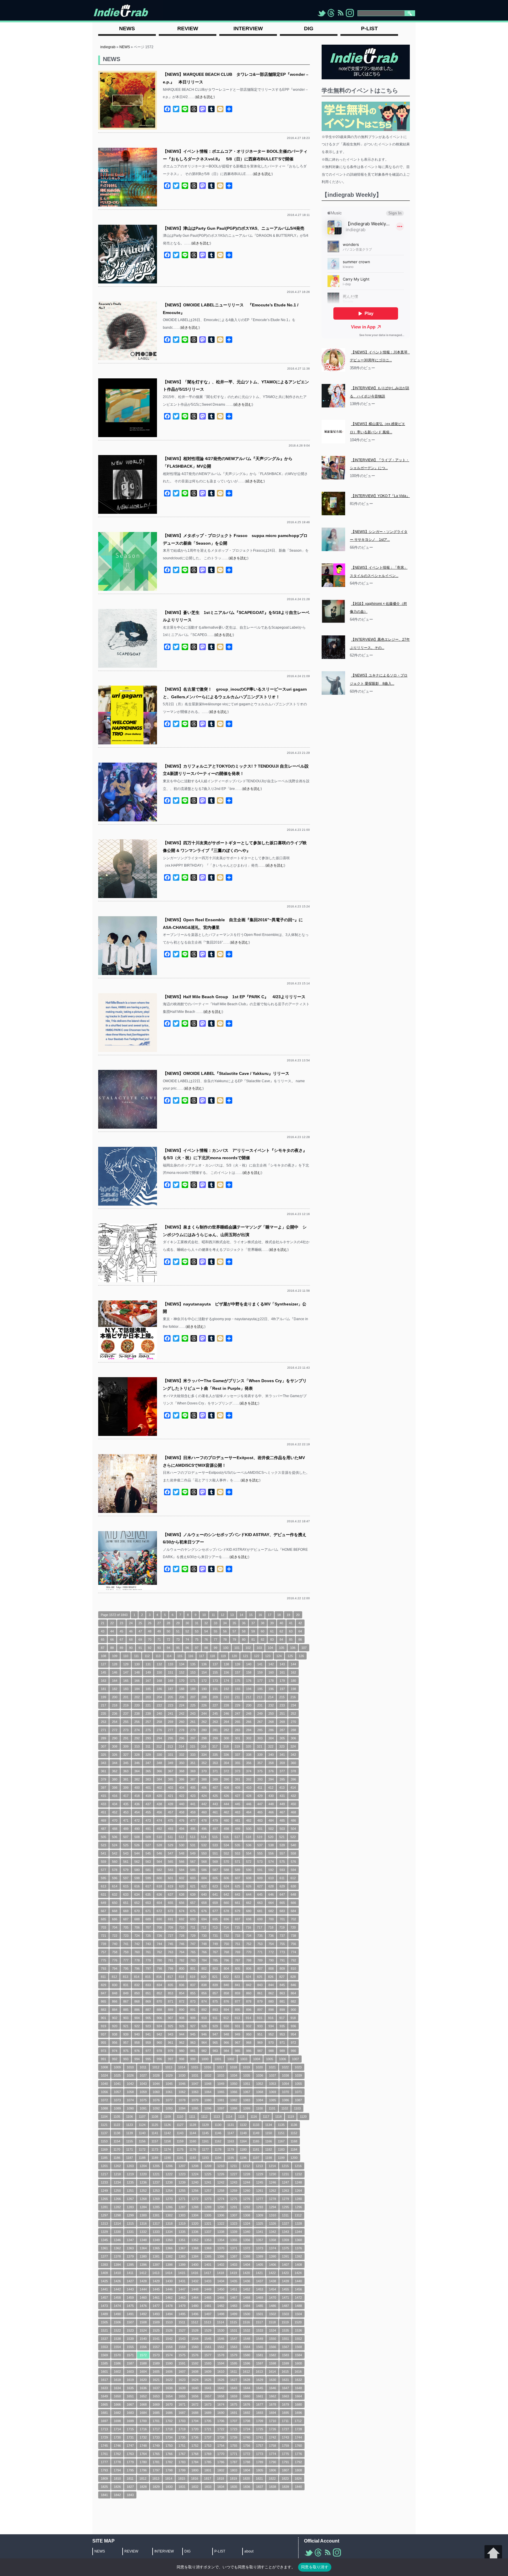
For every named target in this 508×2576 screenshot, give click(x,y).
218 (115, 1705)
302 (249, 1738)
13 (232, 1615)
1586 (117, 2363)
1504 (298, 2314)
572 (249, 1862)
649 (103, 1903)
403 (171, 1788)
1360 (298, 2240)
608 (249, 1878)
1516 (246, 2322)
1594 (221, 2363)
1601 (104, 2372)
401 (148, 1788)
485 (282, 1820)
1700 (143, 2421)
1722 (221, 2429)
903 (126, 2018)
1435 (234, 2281)
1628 (247, 2380)
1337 (208, 2232)
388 (204, 1779)
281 (215, 1730)
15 (251, 1615)
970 (271, 2043)
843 (260, 1985)
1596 (247, 2363)
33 (215, 1623)
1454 (273, 2289)
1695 (285, 2413)
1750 (169, 2446)
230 (249, 1705)
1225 (208, 2174)
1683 (130, 2413)
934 (271, 2026)
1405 (260, 2265)
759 (126, 1952)
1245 (260, 2182)
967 (238, 2043)
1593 (208, 2363)
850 (137, 1993)
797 (148, 1968)
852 (159, 1993)
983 (215, 2051)
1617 (104, 2380)
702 (293, 1919)
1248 (298, 2182)
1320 (195, 2223)
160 (271, 1672)
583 (171, 1870)
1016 (208, 2067)
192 (226, 1689)
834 (159, 1985)
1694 (273, 2413)
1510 (169, 2322)
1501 (260, 2314)
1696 (298, 2413)
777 (126, 1960)
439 (171, 1804)
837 (193, 1985)
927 (193, 2026)
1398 (169, 2265)
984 (226, 2051)
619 (171, 1886)
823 (237, 1977)
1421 (259, 2273)
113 (158, 1656)
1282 (117, 2207)
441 (193, 1804)
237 (126, 1714)
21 (103, 1623)
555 (260, 1853)
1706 (221, 2421)
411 (260, 1788)
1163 (231, 2141)
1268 (143, 2199)
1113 (217, 2117)
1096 (208, 2108)
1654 (169, 2396)
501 (260, 1829)
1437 (260, 2281)
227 (215, 1705)
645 (260, 1894)
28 (168, 1623)
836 (182, 1985)
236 (115, 1714)
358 (271, 1763)
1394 (117, 2265)
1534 (273, 2330)
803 (215, 1968)
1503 (285, 2314)
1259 (234, 2191)
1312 (298, 2215)
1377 (104, 2256)
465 (260, 1812)
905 (148, 2018)
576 (293, 1862)
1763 (130, 2454)
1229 (260, 2174)
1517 (259, 2322)
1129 (205, 2125)
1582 (273, 2355)
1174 (167, 2149)
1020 (259, 2067)
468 (293, 1812)
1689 (208, 2413)
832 (137, 1985)
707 (148, 1927)
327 (126, 1755)
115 (180, 1656)
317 (215, 1746)
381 (126, 1779)
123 (268, 1656)
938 (115, 2034)
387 (193, 1779)
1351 (182, 2240)
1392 (298, 2256)
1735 (182, 2437)
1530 (221, 2330)
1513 (208, 2322)
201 (126, 1697)
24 (131, 1623)
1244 (247, 2182)
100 (226, 1648)
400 (137, 1788)
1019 (246, 2067)
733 (238, 1936)
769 (238, 1952)
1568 (298, 2347)
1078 (182, 2100)
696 (226, 1919)
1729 (104, 2437)
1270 (169, 2199)
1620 (143, 2380)
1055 (298, 2084)
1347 (130, 2240)
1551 (285, 2339)
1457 (104, 2298)
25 (140, 1623)
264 (226, 1722)
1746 (117, 2446)
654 (159, 1903)
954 (293, 2034)
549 (193, 1853)
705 (126, 1927)
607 (238, 1878)
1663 (285, 2396)
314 (181, 1746)
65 (103, 1639)
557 (282, 1853)
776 (115, 1960)
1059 (143, 2092)
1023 (298, 2067)
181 (103, 1689)
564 (159, 1862)
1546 (221, 2339)
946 (204, 2034)
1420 (246, 2273)
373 (238, 1771)
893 (215, 2010)
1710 (273, 2421)
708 (159, 1927)
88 (112, 1648)
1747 (130, 2446)
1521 (104, 2330)
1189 (155, 2158)
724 (137, 1936)
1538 (117, 2339)
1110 (180, 2117)
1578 (221, 2355)
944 (182, 2034)
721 (103, 1936)
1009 (117, 2067)
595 (103, 1878)
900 (293, 2010)
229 (238, 1705)
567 (193, 1862)
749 (215, 1944)
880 (271, 2001)
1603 (130, 2372)
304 (271, 1738)
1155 (129, 2141)
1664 (298, 2396)
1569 (104, 2355)
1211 (234, 2166)
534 (226, 1845)
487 (103, 1829)
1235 (130, 2182)
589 (238, 1870)
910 (204, 2018)
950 (249, 2034)
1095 (195, 2108)
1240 (195, 2182)
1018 (233, 2067)
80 (244, 1639)
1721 (208, 2429)
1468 (247, 2298)
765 (193, 1952)
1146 (218, 2133)
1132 (243, 2125)
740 (115, 1944)
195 (260, 1689)
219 (126, 1705)
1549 (260, 2339)
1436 (247, 2281)
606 (226, 1878)
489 (126, 1829)
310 (137, 1746)
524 (115, 1845)
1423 (285, 2273)
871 (171, 2001)
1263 (285, 2191)
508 (137, 1837)
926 (182, 2026)
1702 (169, 2421)
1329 (104, 2232)
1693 (260, 2413)
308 (115, 1746)
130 (137, 1664)
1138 (117, 2133)
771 (260, 1952)
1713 (104, 2429)
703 (103, 1927)
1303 (182, 2215)
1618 (117, 2380)
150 (159, 1672)
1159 (180, 2141)
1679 (285, 2404)
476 (182, 1820)
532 (204, 1845)
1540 (143, 2339)
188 (182, 1689)
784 (204, 1960)
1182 (269, 2149)
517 (237, 1837)
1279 (285, 2199)
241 (171, 1714)
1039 (298, 2075)
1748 (143, 2446)
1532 (247, 2330)
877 (238, 2001)
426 (226, 1796)
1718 (169, 2429)
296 (182, 1738)
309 (126, 1746)
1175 (180, 2149)
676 (204, 1911)
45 (121, 1631)
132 (159, 1664)
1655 (182, 2396)
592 (271, 1870)
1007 (295, 2059)
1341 (260, 2232)
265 (238, 1722)
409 (238, 1788)
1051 (247, 2084)
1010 (130, 2067)
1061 (169, 2092)
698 (249, 1919)
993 (126, 2059)
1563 (234, 2347)
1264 (298, 2191)
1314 (117, 2223)
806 (249, 1968)
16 (260, 1615)
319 (237, 1746)
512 (181, 1837)
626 (249, 1886)
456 (159, 1812)
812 (114, 1977)
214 (271, 1697)
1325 (260, 2223)
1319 (182, 2223)
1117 (266, 2117)
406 (204, 1788)
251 (282, 1714)
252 (293, 1714)
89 (121, 1648)
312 (159, 1746)
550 (204, 1853)
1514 (220, 2322)
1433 (208, 2281)
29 (178, 1623)
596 (115, 1878)
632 (115, 1894)
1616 (298, 2372)
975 (126, 2051)
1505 (104, 2322)
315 (193, 1746)
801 (193, 1968)
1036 (260, 2075)
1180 (243, 2149)
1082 (234, 2100)
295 (171, 1738)
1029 (169, 2075)
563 (148, 1862)
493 (171, 1829)
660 (226, 1903)
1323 (234, 2223)
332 (182, 1755)
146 (115, 1672)
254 (115, 1722)
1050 (234, 2084)
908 (182, 2018)
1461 (156, 2298)
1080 (208, 2100)
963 (193, 2043)
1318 (169, 2223)
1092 (156, 2108)
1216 (298, 2166)
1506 (117, 2322)
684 (293, 1911)
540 (293, 1845)
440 (182, 1804)
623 (215, 1886)
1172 (142, 2149)
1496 (195, 2314)
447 (260, 1804)
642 (226, 1894)
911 (215, 2018)
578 (115, 1870)
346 (137, 1763)
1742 (273, 2437)
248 (249, 1714)
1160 (193, 2141)
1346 (117, 2240)
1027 (143, 2075)
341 (282, 1755)
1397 (156, 2265)
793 (103, 1968)
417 (126, 1796)
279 (193, 1730)
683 (282, 1911)
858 (226, 1993)
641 (215, 1894)
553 (238, 1853)
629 (282, 1886)
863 (282, 1993)
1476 (143, 2306)
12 (223, 1615)
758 (115, 1952)
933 (260, 2026)
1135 (281, 2125)
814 (137, 1977)
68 (131, 1639)
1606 (169, 2372)
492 (159, 1829)
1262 (273, 2191)
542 (115, 1853)
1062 (182, 2092)
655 (171, 1903)
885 (126, 2010)
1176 (193, 2149)
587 (215, 1870)
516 (226, 1837)
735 (260, 1936)
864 (293, 1993)
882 (293, 2001)
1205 (156, 2166)
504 (293, 1829)
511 (170, 1837)
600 (159, 1878)
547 (171, 1853)
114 (169, 1656)
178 (271, 1681)
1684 (143, 2413)
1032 (208, 2075)
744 (159, 1944)
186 (159, 1689)
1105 (117, 2117)
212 (248, 1697)
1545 (208, 2339)
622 (204, 1886)
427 (238, 1796)
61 (272, 1631)
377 (282, 1771)
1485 (260, 2306)
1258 (221, 2191)
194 (249, 1689)
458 (182, 1812)
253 (103, 1722)
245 (215, 1714)
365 (148, 1771)
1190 (167, 2158)
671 (148, 1911)
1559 (182, 2347)
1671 (182, 2404)
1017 (220, 2067)
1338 (221, 2232)
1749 (156, 2446)
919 (103, 2026)
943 (171, 2034)
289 (103, 1738)
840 (226, 1985)
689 (148, 1919)
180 (293, 1681)
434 (115, 1804)
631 (103, 1894)
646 (271, 1894)
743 (148, 1944)
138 (226, 1664)
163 (103, 1681)
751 (238, 1944)
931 (238, 2026)
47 (140, 1631)
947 (215, 2034)
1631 (285, 2380)
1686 (169, 2413)
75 (197, 1639)
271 (103, 1730)
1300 (143, 2215)
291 (126, 1738)
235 (103, 1714)
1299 (130, 2215)
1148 (243, 2133)
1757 (260, 2446)
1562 (221, 2347)
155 (215, 1672)
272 (115, 1730)
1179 (231, 2149)
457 (171, 1812)
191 (215, 1689)
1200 (294, 2158)
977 (148, 2051)
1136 (294, 2125)
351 (193, 1763)
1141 (155, 2133)
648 (293, 1894)
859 (238, 1993)
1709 (260, 2421)
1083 (247, 2100)
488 (115, 1829)
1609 (208, 2372)
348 (159, 1763)
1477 (156, 2306)
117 (202, 1656)
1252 (143, 2191)
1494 (169, 2314)
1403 (234, 2265)
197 (282, 1689)
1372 (247, 2248)
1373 (260, 2248)
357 (260, 1763)
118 (212, 1656)
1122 (117, 2125)
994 (137, 2059)
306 (293, 1738)
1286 (169, 2207)
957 (126, 2043)
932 (249, 2026)
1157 (155, 2141)
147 (126, 1672)
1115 (241, 2117)
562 (137, 1862)
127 (103, 1664)
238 (137, 1714)
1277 (260, 2199)
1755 (234, 2446)
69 (140, 1639)
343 (103, 1763)
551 (215, 1853)
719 (282, 1927)
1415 (182, 2273)
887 (148, 2010)
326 (115, 1755)
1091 (143, 2108)
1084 (260, 2100)
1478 (169, 2306)
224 (182, 1705)
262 (204, 1722)
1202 (117, 2166)
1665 (104, 2404)
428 (249, 1796)
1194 (218, 2158)
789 (260, 1960)
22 (112, 1623)
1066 (234, 2092)
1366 (169, 2248)
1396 (143, 2265)
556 (271, 1853)
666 (293, 1903)
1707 (234, 2421)
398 (115, 1788)
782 (182, 1960)
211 (237, 1697)
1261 (260, 2191)
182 (115, 1689)
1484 (247, 2306)
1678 (273, 2404)
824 (248, 1977)
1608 (195, 2372)
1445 (156, 2289)
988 (271, 2051)
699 (260, 1919)
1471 (285, 2298)
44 (112, 1631)
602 (182, 1878)
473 (148, 1820)
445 (238, 1804)
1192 (193, 2158)
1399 (182, 2265)
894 (226, 2010)
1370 (221, 2248)
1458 (117, 2298)
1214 (272, 2166)
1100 (259, 2108)
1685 (156, 2413)
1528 (195, 2330)
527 (148, 1845)
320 (248, 1746)
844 (271, 1985)
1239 (182, 2182)
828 (293, 1977)
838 (204, 1985)
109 (115, 1656)
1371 (234, 2248)
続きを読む (205, 97)
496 (204, 1829)
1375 (285, 2248)
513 (193, 1837)
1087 (298, 2100)
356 (249, 1763)
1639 (182, 2388)
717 (260, 1927)
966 (226, 2043)
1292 (247, 2207)
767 (215, 1952)
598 (137, 1878)
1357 (260, 2240)
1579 (234, 2355)
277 (171, 1730)
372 (226, 1771)
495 (193, 1829)
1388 (247, 2256)
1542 (169, 2339)
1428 (143, 2281)
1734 (169, 2437)
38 (263, 1623)
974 (115, 2051)
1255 (182, 2191)
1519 (285, 2322)
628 (271, 1886)
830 (115, 1985)
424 (204, 1796)
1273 (208, 2199)
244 (204, 1714)
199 (103, 1697)
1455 (285, 2289)
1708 (247, 2421)
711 (193, 1927)
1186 (117, 2158)
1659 (234, 2396)
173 (215, 1681)
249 (260, 1714)
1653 (156, 2396)
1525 (156, 2330)
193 (238, 1689)
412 (271, 1788)
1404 (247, 2265)
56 (225, 1631)
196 (271, 1689)
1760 (298, 2446)
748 (204, 1944)
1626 (221, 2380)
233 (282, 1705)
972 (293, 2043)
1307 (234, 2215)
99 (215, 1648)
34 (225, 1623)
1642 (221, 2388)
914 (248, 2018)
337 (238, 1755)
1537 (104, 2339)
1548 (247, 2339)
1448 (195, 2289)
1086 (285, 2100)
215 (282, 1697)
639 (193, 1894)
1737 (208, 2437)
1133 (256, 2125)
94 (168, 1648)
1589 (156, 2363)
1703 (182, 2421)
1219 (130, 2174)
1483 (234, 2306)
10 (204, 1615)
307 (103, 1746)
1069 (273, 2092)
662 (249, 1903)
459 (193, 1812)
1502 (273, 2314)
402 (159, 1788)
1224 (195, 2174)
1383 (182, 2256)
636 (159, 1894)
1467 (234, 2298)
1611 (234, 2372)
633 (126, 1894)
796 (137, 1968)
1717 (156, 2429)
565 (171, 1862)
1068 (260, 2092)
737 (282, 1936)
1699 (130, 2421)
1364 (143, 2248)
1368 (195, 2248)
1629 (260, 2380)
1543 (182, 2339)
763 (171, 1952)
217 (103, 1705)
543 (126, 1853)
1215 (285, 2166)
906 (159, 2018)
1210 (221, 2166)
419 (148, 1796)
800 (182, 1968)
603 (193, 1878)
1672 (195, 2404)
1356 (247, 2240)
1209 (208, 2166)
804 (226, 1968)
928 (204, 2026)
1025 (117, 2075)
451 (103, 1812)
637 (171, 1894)
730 (204, 1936)
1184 (294, 2149)
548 (182, 1853)
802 (204, 1968)
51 (178, 1631)
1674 (221, 2404)
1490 (117, 2314)
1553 (104, 2347)
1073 (117, 2100)
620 (182, 1886)
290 (115, 1738)
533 (215, 1845)
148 (137, 1672)
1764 (143, 2454)
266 (249, 1722)
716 (248, 1927)
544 (137, 1853)
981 (193, 2051)
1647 (285, 2388)
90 (131, 1648)
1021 (272, 2067)
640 (204, 1894)
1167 (281, 2141)
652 (137, 1903)
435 (126, 1804)
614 (115, 1886)
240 (159, 1714)
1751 (182, 2446)
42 (300, 1623)
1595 (234, 2363)
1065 (221, 2092)
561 (126, 1862)
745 (171, 1944)
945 (193, 2034)
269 (282, 1722)
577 (103, 1870)
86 (300, 1639)
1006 (283, 2059)
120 (234, 1656)
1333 (156, 2232)
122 (257, 1656)
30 (187, 1623)
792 (293, 1960)
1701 (156, 2421)
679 (238, 1911)
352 (204, 1763)
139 (238, 1664)
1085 (273, 2100)
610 (271, 1878)
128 (115, 1664)
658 (204, 1903)
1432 (195, 2281)
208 (204, 1697)
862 (271, 1993)
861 (260, 1993)
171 (193, 1681)
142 (271, 1664)
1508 (143, 2322)
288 (293, 1730)
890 (182, 2010)
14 (241, 1615)
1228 (247, 2174)
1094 (182, 2108)
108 (103, 1656)
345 (126, 1763)
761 (148, 1952)
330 (159, 1755)
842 (249, 1985)
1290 (221, 2207)
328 (137, 1755)
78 (225, 1639)
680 (249, 1911)
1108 (155, 2117)
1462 (169, 2298)
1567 (285, 2347)
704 (115, 1927)
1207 (182, 2166)
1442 (117, 2289)
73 (178, 1639)
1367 (182, 2248)
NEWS (125, 47)
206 (182, 1697)
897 (260, 2010)
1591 (182, 2363)
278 (182, 1730)
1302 (169, 2215)
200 (115, 1697)
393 (260, 1779)
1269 (156, 2199)
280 (204, 1730)
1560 (195, 2347)
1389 (260, 2256)
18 (279, 1615)
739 (103, 1944)
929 (215, 2026)
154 (204, 1672)
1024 (104, 2075)
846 (293, 1985)
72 (168, 1639)
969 (260, 2043)
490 (137, 1829)
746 (182, 1944)
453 (126, 1812)
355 (238, 1763)
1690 (221, 2413)
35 (234, 1623)
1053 (273, 2084)
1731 (130, 2437)
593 (282, 1870)
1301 (156, 2215)
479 (215, 1820)
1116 (254, 2117)
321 (260, 1746)
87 (103, 1648)
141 (260, 1664)
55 (215, 1631)
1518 (272, 2322)
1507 (130, 2322)
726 (159, 1936)
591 (260, 1870)
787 (238, 1960)
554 (249, 1853)
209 (215, 1697)
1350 (169, 2240)
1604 (143, 2372)
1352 (195, 2240)
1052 (260, 2084)
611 (282, 1878)
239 (148, 1714)
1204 (143, 2166)
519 (260, 1837)
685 (103, 1919)
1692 (247, 2413)
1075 (143, 2100)
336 (226, 1755)
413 (282, 1788)
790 (271, 1960)
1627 (234, 2380)
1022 (285, 2067)
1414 (169, 2273)
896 (249, 2010)
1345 (104, 2240)
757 (103, 1952)
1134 (269, 2125)
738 (293, 1936)
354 (226, 1763)
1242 (221, 2182)
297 (193, 1738)
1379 (130, 2256)
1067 (247, 2092)
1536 (298, 2330)
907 (171, 2018)
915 (260, 2018)
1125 (155, 2125)
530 (182, 1845)
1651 (130, 2396)
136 (204, 1664)
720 (293, 1927)
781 (171, 1960)
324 (293, 1746)
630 (293, 1886)
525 (126, 1845)
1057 (117, 2092)
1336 (195, 2232)
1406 (273, 2265)
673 (171, 1911)
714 (226, 1927)
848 (115, 1993)
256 (137, 1722)
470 (115, 1820)
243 (193, 1714)
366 (159, 1771)
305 (282, 1738)
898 (271, 2010)
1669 (156, 2404)
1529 (208, 2330)
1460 (143, 2298)
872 (182, 2001)
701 (282, 1919)
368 (182, 1771)
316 (204, 1746)
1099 (247, 2108)
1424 (298, 2273)
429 (260, 1796)
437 (148, 1804)
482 (249, 1820)
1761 (104, 2454)
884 (115, 2010)
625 (238, 1886)
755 (282, 1944)
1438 (273, 2281)
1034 (234, 2075)
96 (187, 1648)
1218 (117, 2174)
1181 (256, 2149)
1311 (285, 2215)
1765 (156, 2454)
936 (293, 2026)
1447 (182, 2289)
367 (171, 1771)
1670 (169, 2404)
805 (238, 1968)
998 (182, 2059)
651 (126, 1903)
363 (126, 1771)
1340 (247, 2232)
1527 (182, 2330)
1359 (285, 2240)
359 (282, 1763)
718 (271, 1927)
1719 (182, 2429)
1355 (234, 2240)
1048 (208, 2084)
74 (187, 1639)
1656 (195, 2396)
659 (215, 1903)
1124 (142, 2125)
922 (137, 2026)
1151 (281, 2133)
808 (271, 1968)
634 (137, 1894)
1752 (195, 2446)
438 (159, 1804)
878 (249, 2001)
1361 (104, 2248)
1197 (256, 2158)
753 (260, 1944)
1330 (117, 2232)
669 (126, 1911)
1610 (221, 2372)
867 (126, 2001)
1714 (117, 2429)
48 (150, 1631)
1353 (208, 2240)
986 (249, 2051)
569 (215, 1862)
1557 (156, 2347)
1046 (182, 2084)
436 (137, 1804)
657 (193, 1903)
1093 (169, 2108)
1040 (104, 2084)
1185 (104, 2158)
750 (226, 1944)
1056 (104, 2092)
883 (103, 2010)
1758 (273, 2446)
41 (291, 1623)
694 (204, 1919)
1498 (221, 2314)
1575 (182, 2355)
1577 (208, 2355)
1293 (260, 2207)
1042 (130, 2084)
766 (204, 1952)
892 (204, 2010)
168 (159, 1681)
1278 (273, 2199)
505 (103, 1837)
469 (103, 1820)
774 (293, 1952)
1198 (269, 2158)
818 (181, 1977)
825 (260, 1977)
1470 (273, 2298)
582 (159, 1870)
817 (170, 1977)
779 (148, 1960)
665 (282, 1903)
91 (140, 1648)
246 (226, 1714)
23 (121, 1623)
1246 (273, 2182)
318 (226, 1746)
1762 (117, 2454)
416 (115, 1796)
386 (182, 1779)
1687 (182, 2413)
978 (159, 2051)
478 (204, 1820)
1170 (117, 2149)
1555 (130, 2347)
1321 (208, 2223)
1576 (195, 2355)
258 (159, 1722)
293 (148, 1738)
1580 (247, 2355)
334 (204, 1755)
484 (271, 1820)
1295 (285, 2207)
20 (298, 1615)
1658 (221, 2396)
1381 (156, 2256)
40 (281, 1623)
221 (148, 1705)
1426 (117, 2281)
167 (148, 1681)
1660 (247, 2396)
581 (148, 1870)
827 (282, 1977)
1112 (204, 2117)
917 (282, 2018)
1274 (221, 2199)
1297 (104, 2215)
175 (238, 1681)
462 (226, 1812)
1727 (285, 2429)
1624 (195, 2380)
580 (137, 1870)
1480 (195, 2306)
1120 (303, 2117)
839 (215, 1985)
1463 (182, 2298)
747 (193, 1944)
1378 (117, 2256)
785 (215, 1960)
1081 (221, 2100)
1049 (221, 2084)
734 (249, 1936)
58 (244, 1631)
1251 (130, 2191)
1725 (260, 2429)
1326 (273, 2223)
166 (137, 1681)
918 (293, 2018)
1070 (285, 2092)
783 (193, 1960)
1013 (169, 2067)
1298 (117, 2215)
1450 (221, 2289)
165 (126, 1681)
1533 (260, 2330)
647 (282, 1894)
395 (282, 1779)
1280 (298, 2199)
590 (249, 1870)
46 (131, 1631)
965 (215, 2043)
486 (293, 1820)
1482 (221, 2306)
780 (159, 1960)
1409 (104, 2273)
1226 (221, 2174)
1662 (273, 2396)
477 (193, 1820)
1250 (117, 2191)
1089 (117, 2108)
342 (293, 1755)
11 (213, 1615)
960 (159, 2043)
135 (193, 1664)
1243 (234, 2182)
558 (293, 1853)
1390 (273, 2256)
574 (271, 1862)
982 (204, 2051)
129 (126, 1664)
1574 (169, 2355)
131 (148, 1664)
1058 (130, 2092)
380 (115, 1779)
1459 (130, 2298)
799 (171, 1968)
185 (148, 1689)
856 (204, 1993)
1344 (298, 2232)
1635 (130, 2388)
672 (159, 1911)
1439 (285, 2281)
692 (182, 1919)
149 (148, 1672)
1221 (156, 2174)
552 (226, 1853)
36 (244, 1623)
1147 (231, 2133)
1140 (142, 2133)
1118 (278, 2117)
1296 (298, 2207)
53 (197, 1631)
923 (148, 2026)
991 (103, 2059)
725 (148, 1936)
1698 (117, 2421)
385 (171, 1779)
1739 (234, 2437)
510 (159, 1837)
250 (271, 1714)
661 (238, 1903)
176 (249, 1681)
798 (159, 1968)
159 (260, 1672)
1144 (193, 2133)
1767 (182, 2454)
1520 (298, 2322)
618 (159, 1886)
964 (204, 2043)
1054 (285, 2084)
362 (115, 1771)
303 (260, 1738)
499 (238, 1829)
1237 (156, 2182)
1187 (129, 2158)
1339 (234, 2232)
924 (159, 2026)
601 (171, 1878)
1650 (117, 2396)
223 (171, 1705)
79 (234, 1639)
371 (215, 1771)
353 (215, 1763)
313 (170, 1746)
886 (137, 2010)
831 (126, 1985)
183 (126, 1689)
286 (271, 1730)
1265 (104, 2199)
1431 (182, 2281)
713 (215, 1927)
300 (226, 1738)
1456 (298, 2289)
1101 (272, 2108)
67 (121, 1639)
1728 (298, 2429)
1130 (218, 2125)
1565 (260, 2347)
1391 (285, 2256)
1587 (130, 2363)
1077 (169, 2100)
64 (300, 1631)
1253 (156, 2191)
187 (171, 1689)
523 (103, 1845)
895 (238, 2010)
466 (271, 1812)
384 (159, 1779)
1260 (247, 2191)
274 (137, 1730)
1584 (298, 2355)
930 (226, 2026)
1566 (273, 2347)
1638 (169, 2388)
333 (193, 1755)
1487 (285, 2306)
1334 (169, 2232)
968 (249, 2043)
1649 (104, 2396)
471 (126, 1820)
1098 (234, 2108)
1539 (130, 2339)
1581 (260, 2355)
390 (226, 1779)
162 (293, 1672)
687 (126, 1919)
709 (171, 1927)
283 (238, 1730)
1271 (182, 2199)
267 (260, 1722)
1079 (195, 2100)
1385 (208, 2256)
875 (215, 2001)
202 (137, 1697)
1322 (221, 2223)
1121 (104, 2125)
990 (293, 2051)
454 (137, 1812)
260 (182, 1722)
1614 (272, 2372)
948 (226, 2034)
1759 (285, 2446)
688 (137, 1919)
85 (291, 1639)
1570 (117, 2355)
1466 (221, 2298)
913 (237, 2018)
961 (171, 2043)
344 (115, 1763)
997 (171, 2059)
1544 (195, 2339)
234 (293, 1705)
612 (293, 1878)
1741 (260, 2437)
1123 (129, 2125)
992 (115, 2059)
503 (282, 1829)
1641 (208, 2388)
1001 (218, 2059)
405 (193, 1788)
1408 (298, 2265)
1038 (285, 2075)
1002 (231, 2059)
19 (288, 1615)
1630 (273, 2380)
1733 (156, 2437)
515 (215, 1837)
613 (103, 1886)
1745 (104, 2446)
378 (293, 1771)
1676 (247, 2404)
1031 (195, 2075)
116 (191, 1656)
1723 (234, 2429)
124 (279, 1656)
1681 (104, 2413)
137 (215, 1664)
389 (215, 1779)
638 (182, 1894)
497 (215, 1829)
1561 (208, 2347)
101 (237, 1648)
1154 (117, 2141)
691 (171, 1919)
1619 (130, 2380)
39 (272, 1623)
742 (137, 1944)
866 (115, 2001)
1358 (273, 2240)
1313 (104, 2223)
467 (282, 1812)
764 (182, 1952)
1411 (130, 2273)
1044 (156, 2084)
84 (281, 1639)
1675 (234, 2404)
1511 (182, 2322)
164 (115, 1681)
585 (193, 1870)
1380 (143, 2256)
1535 (285, 2330)
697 (238, 1919)
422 (182, 1796)
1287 (182, 2207)
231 (260, 1705)
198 (293, 1689)
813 (126, 1977)
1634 (117, 2388)
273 (126, 1730)
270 (293, 1722)
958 (137, 2043)
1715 (130, 2429)
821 (215, 1977)
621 (193, 1886)
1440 (298, 2281)
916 (271, 2018)
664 (271, 1903)
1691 (234, 2413)
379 (103, 1779)
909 (193, 2018)
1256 (195, 2191)
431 (282, 1796)
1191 (180, 2158)
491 (148, 1829)
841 (238, 1985)
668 (115, 1911)
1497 (208, 2314)
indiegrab (108, 47)
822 (226, 1977)
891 (193, 2010)
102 (248, 1648)
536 (249, 1845)
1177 (205, 2149)
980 (182, 2051)
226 (204, 1705)
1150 (269, 2133)
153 (193, 1672)
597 (126, 1878)
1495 (182, 2314)
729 (193, 1936)
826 (271, 1977)
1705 (208, 2421)
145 (103, 1672)
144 (293, 1664)
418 (137, 1796)
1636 (143, 2388)
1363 (130, 2248)
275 (148, 1730)
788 (249, 1960)
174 (226, 1681)
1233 (104, 2182)
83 (272, 1639)
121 (245, 1656)
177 (260, 1681)
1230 (273, 2174)
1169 (104, 2149)
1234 (117, 2182)
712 (204, 1927)
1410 (117, 2273)
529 (171, 1845)
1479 (182, 2306)
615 (126, 1886)
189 (193, 1689)
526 (137, 1845)
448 (271, 1804)
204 (159, 1697)
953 (282, 2034)
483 (260, 1820)
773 (282, 1952)
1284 (143, 2207)
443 (215, 1804)
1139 (129, 2133)
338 (249, 1755)
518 (248, 1837)
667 (103, 1911)
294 (159, 1738)
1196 (243, 2158)
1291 (234, 2207)
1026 (130, 2075)
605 (215, 1878)
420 (159, 1796)
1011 (143, 2067)
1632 (298, 2380)
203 (148, 1697)
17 (270, 1615)
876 (226, 2001)
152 (182, 1672)
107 (304, 1648)
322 (271, 1746)
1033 (221, 2075)
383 (148, 1779)
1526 (169, 2330)
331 (171, 1755)
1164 (243, 2141)
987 (260, 2051)
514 (204, 1837)
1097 (221, 2108)
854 (182, 1993)
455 (148, 1812)
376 (271, 1771)
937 (103, 2034)
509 (148, 1837)
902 (115, 2018)
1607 (182, 2372)
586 (204, 1870)
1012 (156, 2067)
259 (171, 1722)
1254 (169, 2191)
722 (115, 1936)
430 (271, 1796)
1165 (256, 2141)
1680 (298, 2404)
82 (263, 1639)
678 (226, 1911)
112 (147, 1656)
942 (159, 2034)
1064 (208, 2092)
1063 (195, 2092)
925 (171, 2026)
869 (148, 2001)
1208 (195, 2166)
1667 (130, 2404)
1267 (130, 2199)
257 (148, 1722)
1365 (156, 2248)
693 (193, 1919)
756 (293, 1944)
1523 (130, 2330)
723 (126, 1936)
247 (238, 1714)
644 (249, 1894)
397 (103, 1788)
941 (148, 2034)
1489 (104, 2314)
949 (238, 2034)
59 (253, 1631)
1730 (117, 2437)
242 (182, 1714)
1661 (260, 2396)
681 (260, 1911)
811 (103, 1977)
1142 (167, 2133)
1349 (156, 2240)
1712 (298, 2421)
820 (204, 1977)
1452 (247, 2289)
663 (260, 1903)
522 (293, 1837)
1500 (247, 2314)
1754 (221, 2446)
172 (204, 1681)
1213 (259, 2166)
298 (204, 1738)
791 (282, 1960)
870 (159, 2001)
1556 (143, 2347)
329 (148, 1755)
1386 (221, 2256)
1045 (169, 2084)
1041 (117, 2084)
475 (171, 1820)
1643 (234, 2388)
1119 (291, 2117)
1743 (285, 2437)
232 (271, 1705)
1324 (247, 2223)
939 (126, 2034)
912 (226, 2018)
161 (282, 1672)
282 (226, 1730)
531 (193, 1845)
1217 (104, 2174)
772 (271, 1952)
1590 (169, 2363)
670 (137, 1911)
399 (126, 1788)
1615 (285, 2372)
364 (137, 1771)
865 (103, 2001)
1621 (156, 2380)
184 (137, 1689)
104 (270, 1648)
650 (115, 1903)
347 (148, 1763)
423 (193, 1796)
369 (193, 1771)
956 (115, 2043)
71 (159, 1639)
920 (115, 2026)
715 (237, 1927)
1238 (169, 2182)
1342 (273, 2232)
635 (148, 1894)
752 (249, 1944)
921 (126, 2026)
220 (137, 1705)
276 (159, 1730)
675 (193, 1911)
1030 (182, 2075)
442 (204, 1804)
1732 (143, 2437)
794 (115, 1968)
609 (260, 1878)
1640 (195, 2388)
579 (126, 1870)
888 (159, 2010)
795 (126, 1968)
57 (234, 1631)
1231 (285, 2174)
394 (271, 1779)
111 (136, 1656)
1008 (104, 2067)
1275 (234, 2199)
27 (159, 1623)
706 (137, 1927)
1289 (208, 2207)
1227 (234, 2174)
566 (182, 1862)
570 (226, 1862)
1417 (208, 2273)
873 (193, 2001)
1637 (156, 2388)
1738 (221, 2437)
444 (226, 1804)
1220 (143, 2174)
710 (182, 1927)
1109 (167, 2117)
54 (206, 1631)
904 (137, 2018)
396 (293, 1779)
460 (204, 1812)
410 (249, 1788)
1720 (195, 2429)
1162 (218, 2141)
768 (226, 1952)
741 (126, 1944)
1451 (234, 2289)
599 (148, 1878)
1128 (193, 2125)
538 (271, 1845)
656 (182, 1903)
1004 (257, 2059)
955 (103, 2043)
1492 (143, 2314)
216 (293, 1697)
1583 (285, 2355)
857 (215, 1993)
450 (293, 1804)
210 (226, 1697)
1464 (195, 2298)
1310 (273, 2215)
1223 (182, 2174)
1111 (192, 2117)
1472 (298, 2298)
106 (293, 1648)
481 (238, 1820)
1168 (294, 2141)
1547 (234, 2339)
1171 (129, 2149)
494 (182, 1829)
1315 (130, 2223)
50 (168, 1631)
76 (206, 1639)
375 (260, 1771)
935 (282, 2026)
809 (282, 1968)
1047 (195, 2084)
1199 (281, 2158)
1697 (104, 2421)
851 (148, 1993)
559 (103, 1862)
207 (193, 1697)
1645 (260, 2388)
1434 (221, 2281)
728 (182, 1936)
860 (249, 1993)
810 (293, 1968)
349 (171, 1763)
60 (263, 1631)
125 (290, 1656)
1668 (143, 2404)
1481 (208, 2306)
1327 (285, 2223)
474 (159, 1820)
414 (293, 1788)
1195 (231, 2158)
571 (238, 1862)
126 (301, 1656)
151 (171, 1672)
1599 (285, 2363)
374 (249, 1771)
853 (171, 1993)
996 (159, 2059)
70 (150, 1639)
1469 (260, 2298)
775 (103, 1960)
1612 (246, 2372)
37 (253, 1623)
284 (249, 1730)
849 (126, 1993)
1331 (130, 2232)
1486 (273, 2306)
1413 (156, 2273)
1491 (130, 2314)
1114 (229, 2117)
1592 (195, 2363)
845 (282, 1985)
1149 (256, 2133)
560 (115, 1862)
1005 (270, 2059)
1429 (156, 2281)
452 (115, 1812)
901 (103, 2018)
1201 (104, 2166)
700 (271, 1919)
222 (159, 1705)
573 (260, 1862)
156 (226, 1672)
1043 (143, 2084)
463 (238, 1812)
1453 (260, 2289)
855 (193, 1993)
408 (226, 1788)
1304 (195, 2215)
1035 (247, 2075)
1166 (269, 2141)
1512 (195, 2322)
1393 (104, 2265)
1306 (221, 2215)
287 (282, 1730)
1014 (182, 2067)
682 (271, 1911)
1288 (195, 2207)
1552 (298, 2339)
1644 (247, 2388)
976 (137, 2051)
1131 (231, 2125)
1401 (208, 2265)
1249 (104, 2191)
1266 (117, 2199)
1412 (143, 2273)
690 (159, 1919)
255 (126, 1722)
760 (137, 1952)
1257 (208, 2191)
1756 (247, 2446)
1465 (208, 2298)
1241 (208, 2182)
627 (260, 1886)
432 (293, 1796)
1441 (104, 2289)
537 (260, 1845)
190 (204, 1689)
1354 (221, 2240)
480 (226, 1820)
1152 (294, 2133)
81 (253, 1639)
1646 (273, 2388)
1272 (195, 2199)
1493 (156, 2314)
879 (260, 2001)
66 (112, 1639)
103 (259, 1648)
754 (271, 1944)
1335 (182, 2232)
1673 (208, 2404)
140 (249, 1664)
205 (171, 1697)
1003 (244, 2059)
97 (197, 1648)
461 (215, 1812)
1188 (142, 2158)
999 (193, 2059)
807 (260, 1968)
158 (249, 1672)
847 (103, 1993)
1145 (205, 2133)
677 (215, 1911)
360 (293, 1763)
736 (271, 1936)
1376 (298, 2248)
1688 (195, 2413)
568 (204, 1862)
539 (282, 1845)
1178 (218, 2149)
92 (150, 1648)
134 (182, 1664)
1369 (208, 2248)
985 (238, 2051)
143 (282, 1664)
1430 (169, 2281)
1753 (208, 2446)
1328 (298, 2223)
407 (215, 1788)
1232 (298, 2174)
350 (182, 1763)
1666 (117, 2404)
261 (193, 1722)
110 (126, 1656)
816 (159, 1977)
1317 (156, 2223)
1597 (260, 2363)
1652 (143, 2396)
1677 (260, 2404)
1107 (142, 2117)
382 (137, 1779)
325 (103, 1755)
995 (148, 2059)
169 (171, 1681)
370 (204, 1771)
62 (281, 1631)
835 (171, 1985)
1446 (169, 2289)
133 (171, 1664)
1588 (143, 2363)
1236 (143, 2182)
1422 (272, 2273)
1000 (205, 2059)
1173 (155, 2149)
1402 (221, 2265)
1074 (130, 2100)
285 (260, 1730)
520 (271, 1837)
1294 (273, 2207)
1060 (156, 2092)
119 (223, 1656)
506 (115, 1837)
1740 (247, 2437)
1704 (195, 2421)
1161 (205, 2141)
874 (204, 2001)
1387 (234, 2256)
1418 (220, 2273)
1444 (143, 2289)
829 (103, 1985)
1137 (104, 2133)
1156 (142, 2141)
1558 (169, 2347)
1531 (234, 2330)
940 (137, 2034)
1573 (156, 2355)
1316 (143, 2223)
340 (271, 1755)
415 (103, 1796)
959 (148, 2043)
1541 (156, 2339)
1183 (281, 2149)
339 (260, 1755)
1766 (169, 2454)
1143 (180, 2133)
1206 (169, 2166)
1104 (104, 2117)
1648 (298, 2388)
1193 (205, 2158)
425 (215, 1796)
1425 (104, 2281)
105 (282, 1648)
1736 (195, 2437)
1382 (169, 2256)
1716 (143, 2429)
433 (103, 1804)
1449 (208, 2289)
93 (159, 1648)
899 (282, 2010)
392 (249, 1779)
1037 (273, 2075)
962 (182, 2043)
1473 (104, 2306)
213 (260, 1697)
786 (226, 1960)
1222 (169, 2174)
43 (103, 1631)
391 (238, 1779)
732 (226, 1936)
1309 (260, 2215)
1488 (298, 2306)
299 (215, 1738)
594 (293, 1870)
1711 (285, 2421)
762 (159, 1952)
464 (249, 1812)
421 (171, 1796)
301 (238, 1738)
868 (137, 2001)
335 (215, 1755)
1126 (167, 2125)
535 (238, 1845)
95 (178, 1648)
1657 (208, 2396)
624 (226, 1886)
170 (182, 1681)
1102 (285, 2108)
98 (206, 1648)
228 (226, 1705)
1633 (104, 2388)
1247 (285, 2182)
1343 (285, 2232)
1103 (297, 2108)
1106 (129, 2117)
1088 (104, 2108)
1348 (143, 2240)
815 (148, 1977)
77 (215, 1639)
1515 (233, 2322)
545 (148, 1853)
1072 (104, 2100)
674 (182, 1911)
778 (137, 1960)
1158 (167, 2141)
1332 (143, 2232)
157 (238, 1672)
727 (171, 1936)
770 (249, 1952)
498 (226, 1829)
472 (137, 1820)
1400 (195, 2265)
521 (282, 1837)
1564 (247, 2347)
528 (159, 1845)
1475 (130, 2306)
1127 (180, 2125)
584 (182, 1870)
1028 (156, 2075)
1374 (273, 2248)
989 (282, 2051)
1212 (246, 2166)
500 (249, 1829)
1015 (195, 2067)
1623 (182, 2380)
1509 (156, 2322)
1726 (273, 2429)
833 (148, 1985)
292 (137, 1738)
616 (137, 1886)
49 (159, 1631)
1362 (117, 2248)
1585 (104, 2363)
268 (271, 1722)
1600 (298, 2363)
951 (260, 2034)
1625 (208, 2380)
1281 (104, 2207)
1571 (130, 2355)
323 (282, 1746)
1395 (130, 2265)
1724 (247, 2429)
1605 (156, 2372)
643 (238, 1894)
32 (206, 1623)
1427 (130, 2281)
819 (193, 1977)
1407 (285, 2265)
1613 (259, 2372)
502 (271, 1829)
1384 (195, 2256)
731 (215, 1936)
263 (215, 1722)
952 (271, 2034)
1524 (143, 2330)
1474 (117, 2306)
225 (193, 1705)
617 (148, 1886)
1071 (298, 2092)
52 (187, 1631)
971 (282, 2043)
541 (103, 1853)
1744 (298, 2437)
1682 (117, 2413)
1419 (233, 2273)
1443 (130, 2289)
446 (249, 1804)
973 (103, 2051)
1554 (117, 2347)
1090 (130, 2108)
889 (171, 2010)
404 (182, 1788)
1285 (156, 2207)
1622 (169, 2380)
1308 (247, 2215)
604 (204, 1878)
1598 (273, 2363)
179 (282, 1681)
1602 (117, 2372)
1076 (156, 2100)
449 (282, 1804)
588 (226, 1870)
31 (197, 1623)
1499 (234, 2314)
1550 (273, 2339)
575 (282, 1862)
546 (159, 1853)
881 (282, 2001)
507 (126, 1837)
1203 (130, 2166)
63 (291, 1631)
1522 (117, 2330)
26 (150, 1623)
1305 (208, 2215)
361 (103, 1771)
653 (148, 1903)
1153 (104, 2141)
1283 (130, 2207)
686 (115, 1919)
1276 (247, 2199)
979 (171, 2051)
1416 (195, 2273)
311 (148, 1746)
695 (215, 1919)
